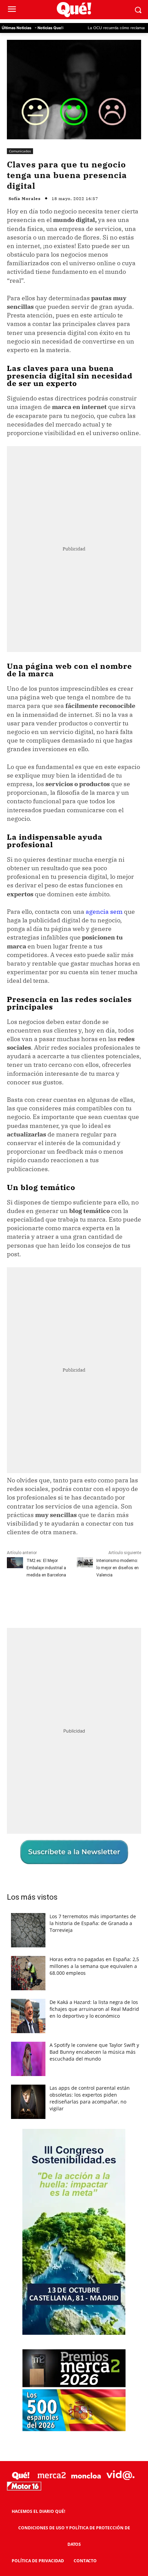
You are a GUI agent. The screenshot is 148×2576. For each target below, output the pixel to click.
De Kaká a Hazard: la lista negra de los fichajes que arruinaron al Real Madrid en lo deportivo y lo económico (94, 2009)
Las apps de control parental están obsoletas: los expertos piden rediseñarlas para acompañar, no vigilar (90, 2098)
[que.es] (74, 10)
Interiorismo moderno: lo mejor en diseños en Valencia (118, 1568)
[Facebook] (35, 1600)
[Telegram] (99, 1600)
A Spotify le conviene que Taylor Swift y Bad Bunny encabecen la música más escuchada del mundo (94, 2052)
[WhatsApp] (83, 1600)
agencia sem (104, 912)
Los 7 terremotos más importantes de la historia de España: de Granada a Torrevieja (93, 1923)
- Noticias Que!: (49, 28)
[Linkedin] (115, 1600)
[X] (51, 1600)
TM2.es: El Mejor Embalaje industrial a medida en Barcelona (46, 1568)
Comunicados (20, 151)
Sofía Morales (25, 199)
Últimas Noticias (17, 28)
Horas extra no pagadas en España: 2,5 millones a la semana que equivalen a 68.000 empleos (94, 1966)
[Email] (130, 1600)
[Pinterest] (67, 1600)
